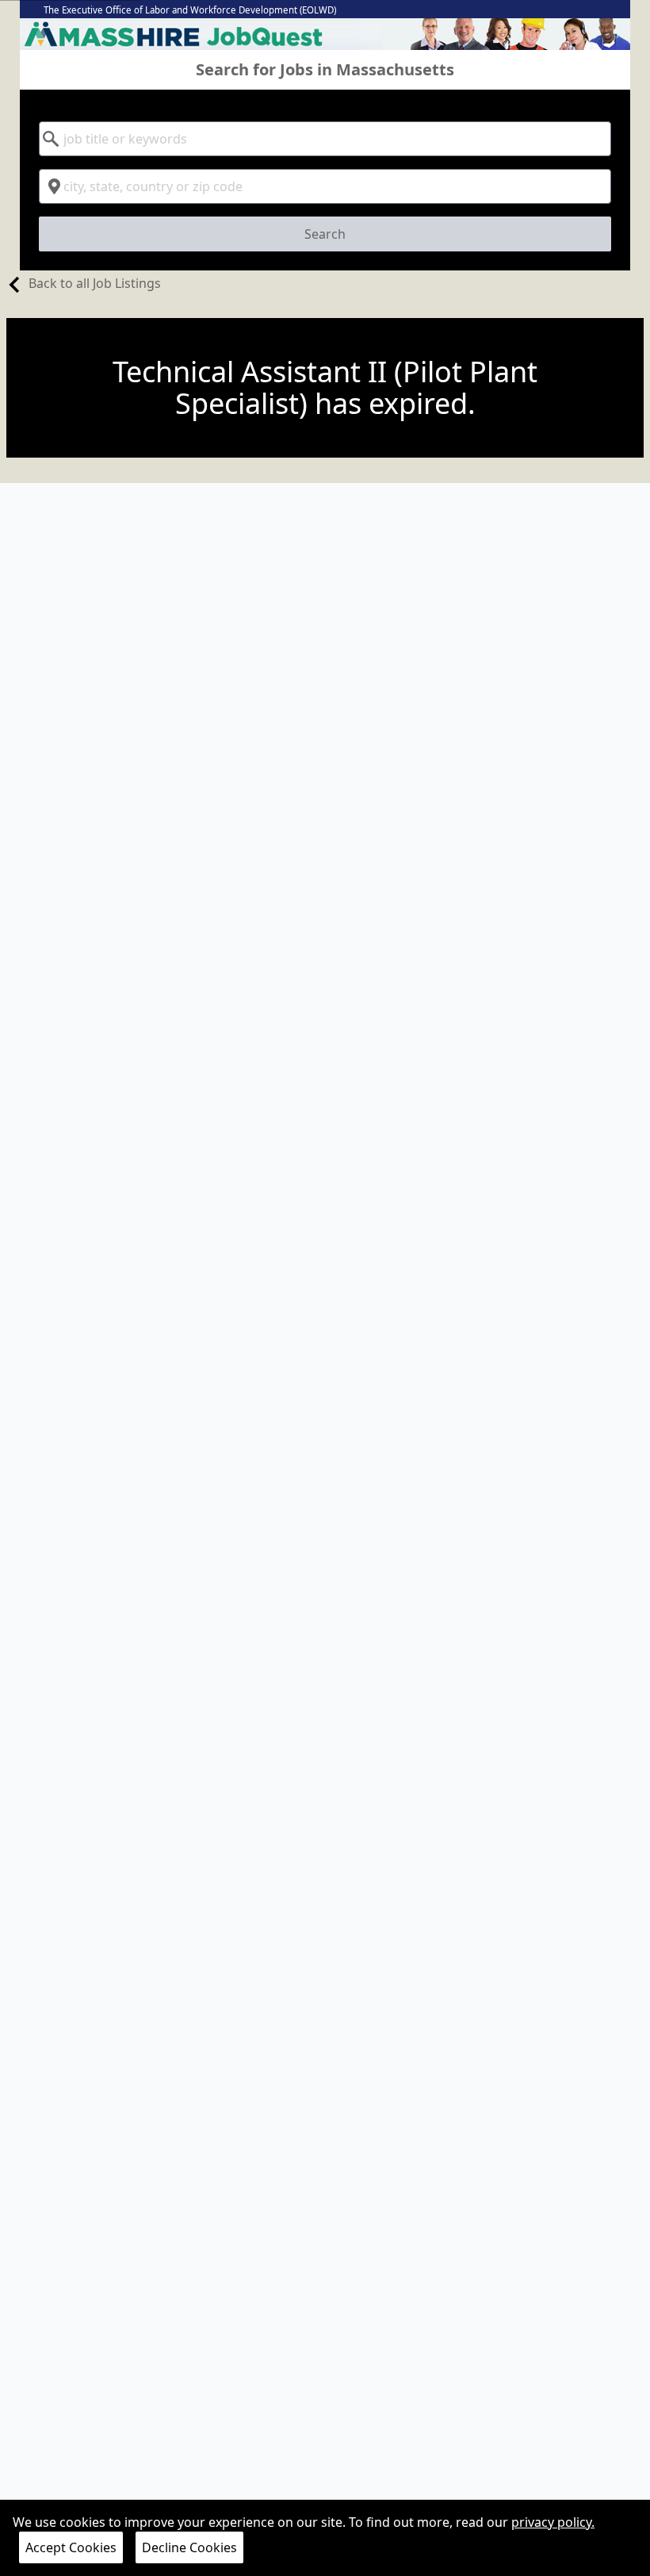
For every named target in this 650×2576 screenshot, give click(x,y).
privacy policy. (553, 2522)
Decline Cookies (189, 2547)
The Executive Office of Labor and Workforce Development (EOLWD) (190, 10)
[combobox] (325, 139)
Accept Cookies (71, 2547)
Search (325, 234)
